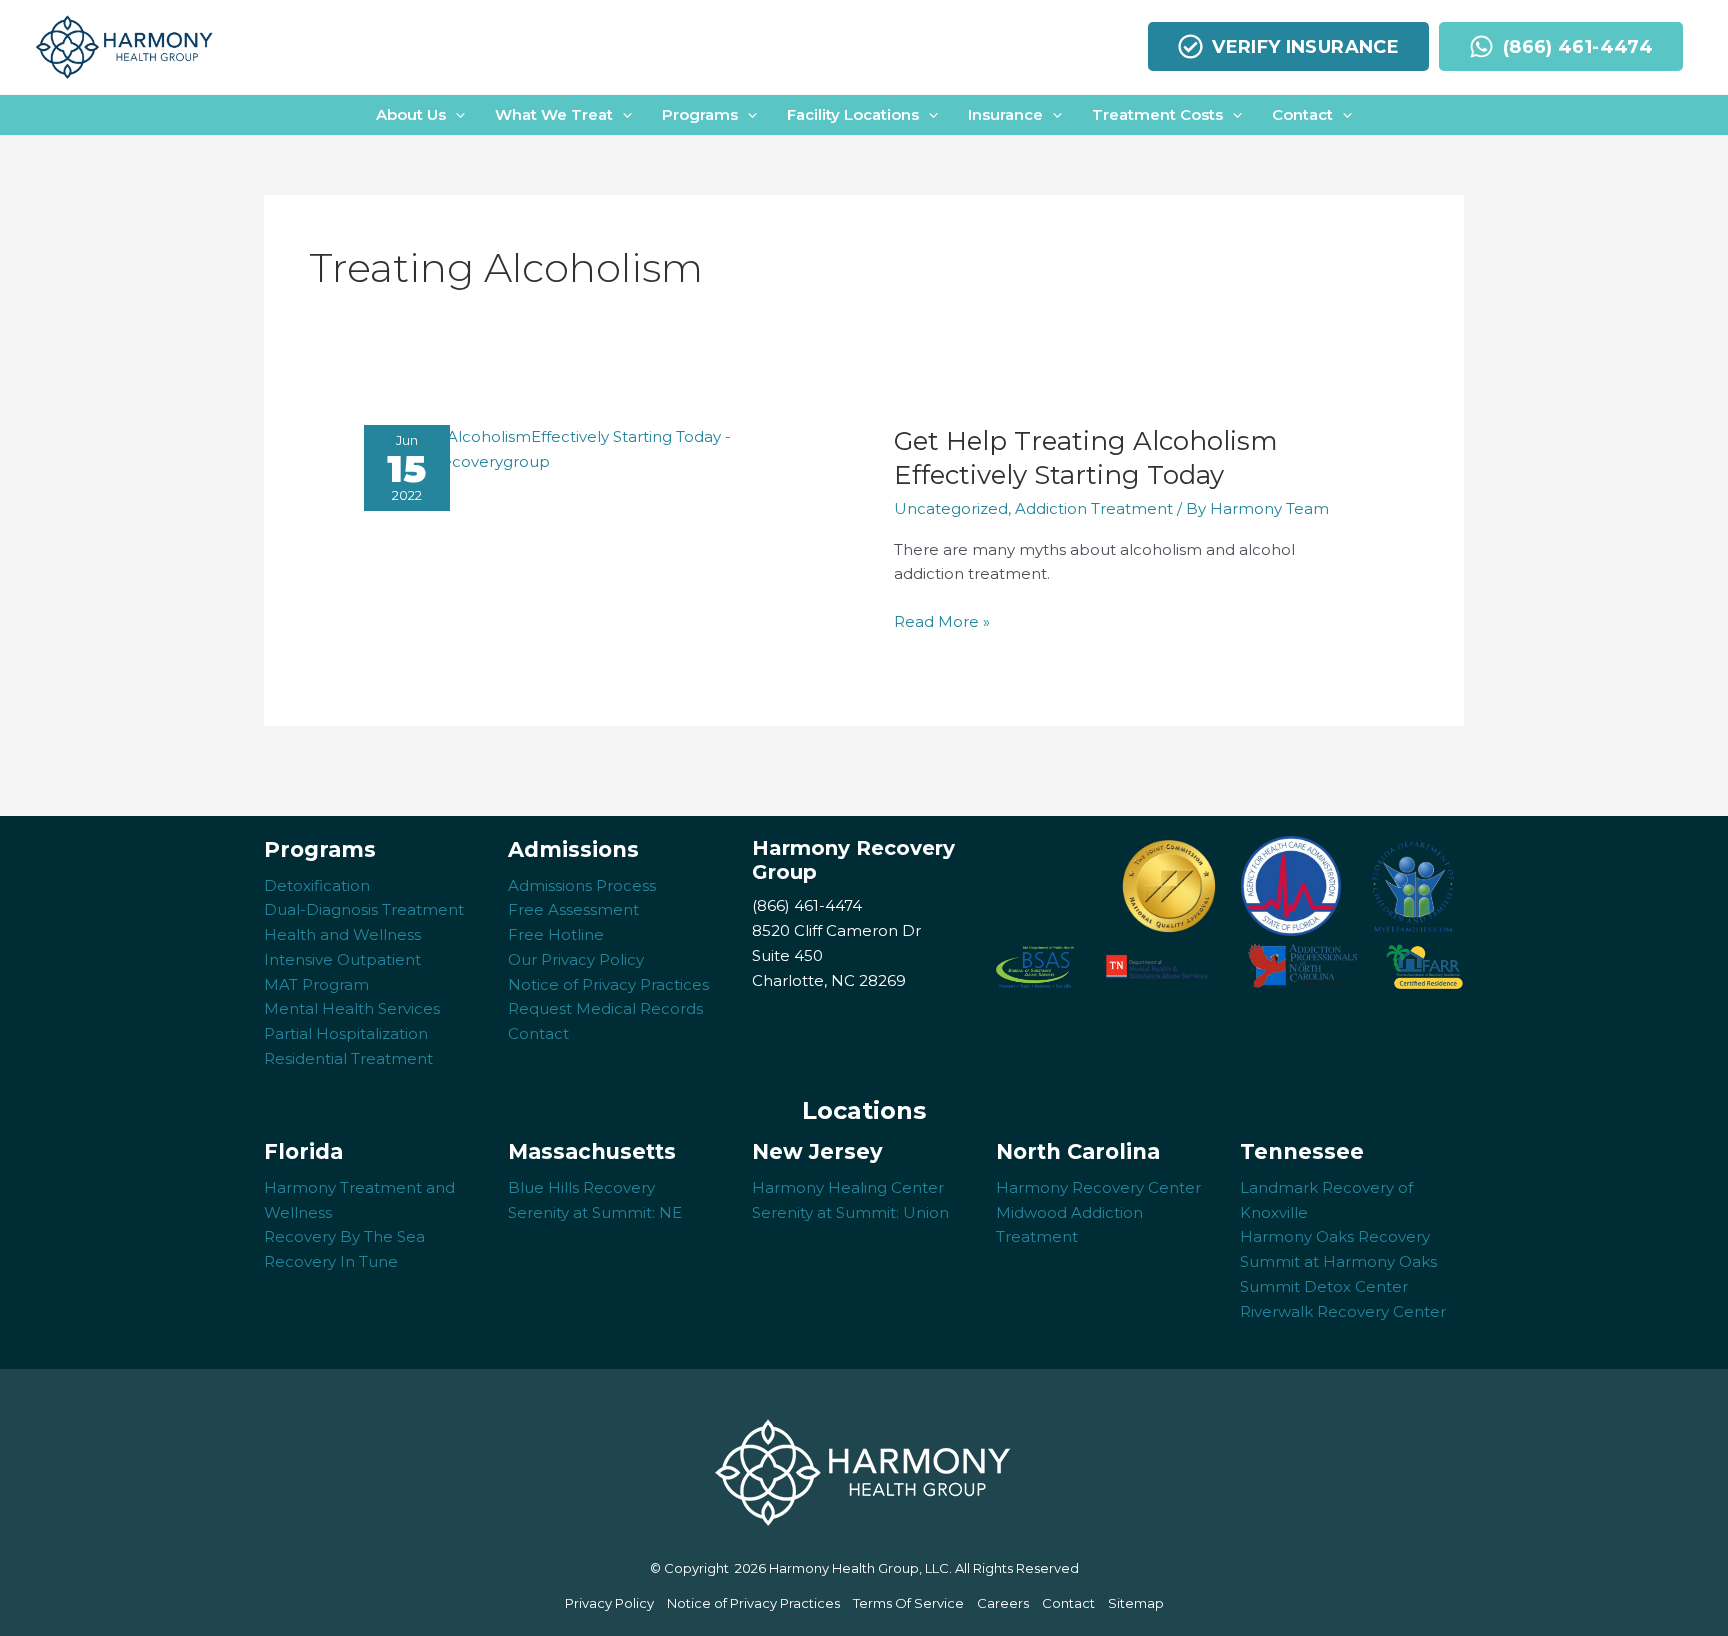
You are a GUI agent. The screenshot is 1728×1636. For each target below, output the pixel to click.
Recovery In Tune (331, 1261)
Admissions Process (582, 885)
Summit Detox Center (1324, 1286)
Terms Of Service (908, 1603)
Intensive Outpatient (342, 959)
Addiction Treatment (1094, 508)
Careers (1003, 1603)
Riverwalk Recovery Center (1343, 1311)
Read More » (942, 623)
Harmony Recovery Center (1098, 1187)
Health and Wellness (342, 934)
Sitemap (1136, 1603)
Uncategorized (951, 508)
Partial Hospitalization (346, 1033)
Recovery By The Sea (344, 1236)
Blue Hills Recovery (581, 1187)
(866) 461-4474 (807, 905)
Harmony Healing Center (848, 1187)
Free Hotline (556, 934)
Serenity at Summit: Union (850, 1212)
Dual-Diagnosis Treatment (364, 909)
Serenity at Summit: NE (595, 1212)
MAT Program (316, 984)
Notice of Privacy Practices (608, 984)
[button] (420, 115)
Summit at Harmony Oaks (1338, 1261)
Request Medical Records (605, 1008)
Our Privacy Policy (576, 959)
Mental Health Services (352, 1008)
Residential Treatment (348, 1058)
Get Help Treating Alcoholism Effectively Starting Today (1086, 458)
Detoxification (317, 885)
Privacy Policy (609, 1603)
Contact (538, 1033)
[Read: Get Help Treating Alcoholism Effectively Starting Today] (614, 448)
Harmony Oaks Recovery (1335, 1236)
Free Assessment (573, 909)
